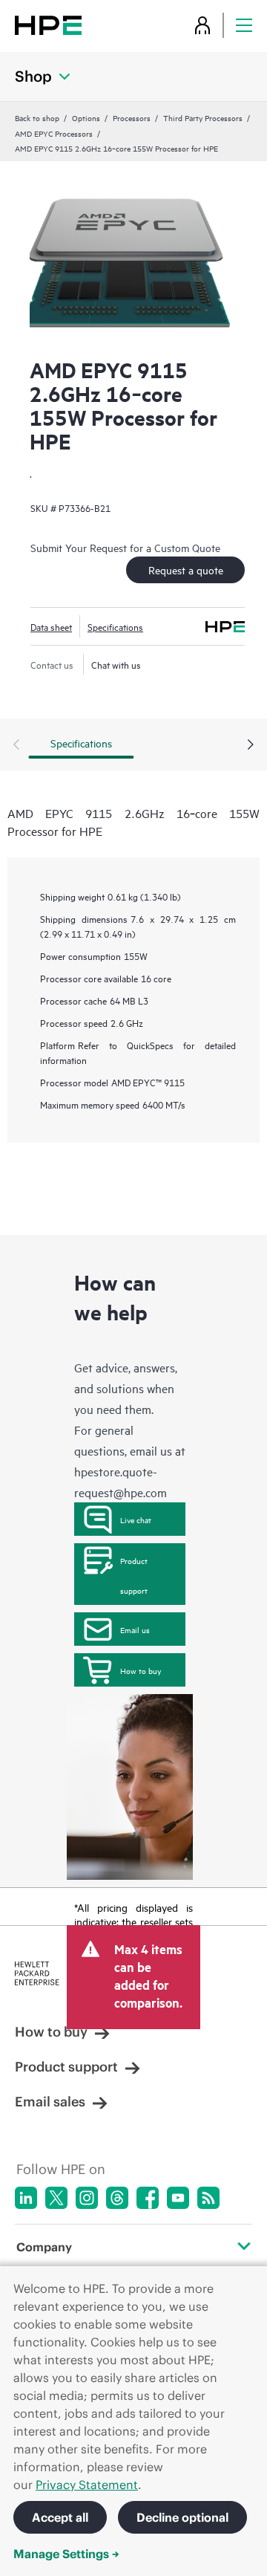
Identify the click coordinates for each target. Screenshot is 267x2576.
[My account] (202, 25)
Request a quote (186, 570)
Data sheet (51, 626)
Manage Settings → (66, 2554)
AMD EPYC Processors (54, 133)
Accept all (60, 2517)
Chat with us (116, 664)
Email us (135, 1629)
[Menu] (244, 25)
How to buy (141, 1670)
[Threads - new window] (117, 2198)
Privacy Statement (87, 2485)
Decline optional (182, 2517)
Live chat (136, 1519)
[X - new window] (56, 2198)
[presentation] (251, 745)
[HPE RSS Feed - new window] (208, 2198)
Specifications (115, 626)
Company (44, 2247)
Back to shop (37, 117)
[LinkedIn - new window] (26, 2198)
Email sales (50, 2102)
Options (86, 117)
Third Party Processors (203, 117)
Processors (132, 117)
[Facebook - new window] (148, 2198)
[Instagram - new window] (87, 2198)
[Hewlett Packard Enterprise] (48, 25)
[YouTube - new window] (178, 2198)
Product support (134, 1575)
